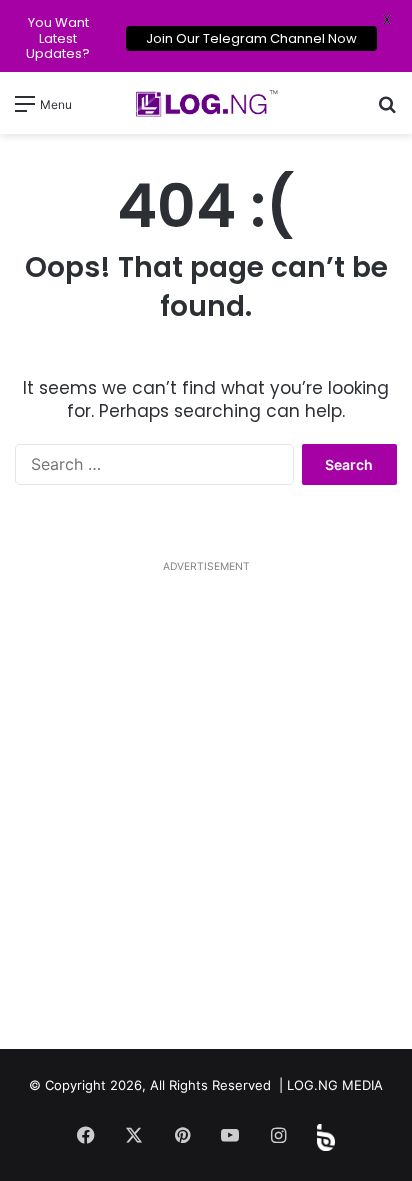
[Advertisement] (206, 813)
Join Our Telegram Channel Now (251, 38)
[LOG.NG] (206, 103)
